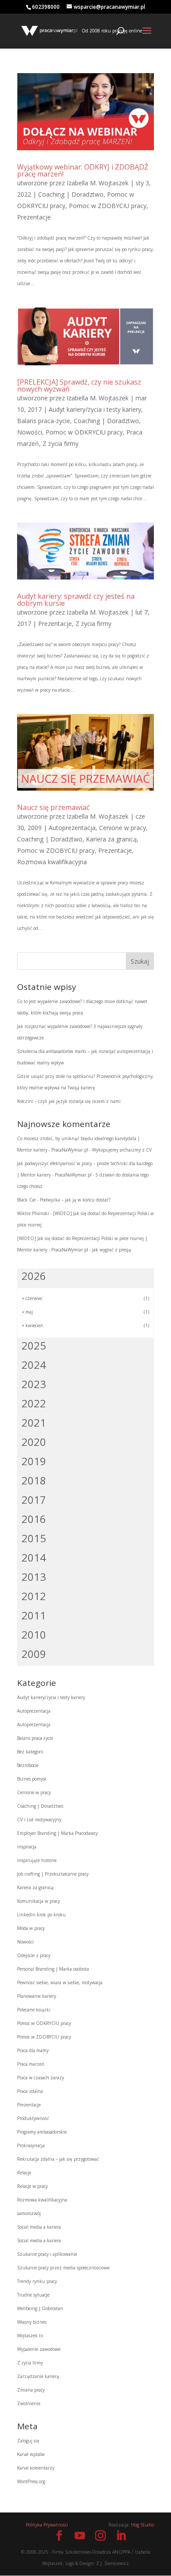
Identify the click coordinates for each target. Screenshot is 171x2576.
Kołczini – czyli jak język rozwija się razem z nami (69, 1101)
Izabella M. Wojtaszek (98, 183)
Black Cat (27, 1200)
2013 (34, 1577)
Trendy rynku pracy (37, 2281)
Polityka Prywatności (47, 2525)
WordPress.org (31, 2481)
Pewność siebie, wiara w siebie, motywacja (60, 1982)
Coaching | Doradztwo (71, 194)
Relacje (24, 2173)
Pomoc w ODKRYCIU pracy (84, 432)
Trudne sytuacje (33, 2295)
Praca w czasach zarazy (41, 2078)
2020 (34, 1442)
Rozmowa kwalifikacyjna (52, 862)
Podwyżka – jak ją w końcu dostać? (75, 1200)
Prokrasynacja (31, 2145)
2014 (34, 1557)
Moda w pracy (31, 1928)
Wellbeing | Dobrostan (40, 2308)
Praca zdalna (30, 2091)
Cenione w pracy (123, 828)
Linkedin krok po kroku (41, 1915)
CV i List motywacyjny (39, 1820)
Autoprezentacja (72, 828)
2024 (34, 1365)
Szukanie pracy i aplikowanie (47, 2254)
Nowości (30, 432)
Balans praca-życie (44, 421)
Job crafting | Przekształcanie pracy (53, 1874)
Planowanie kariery (37, 1996)
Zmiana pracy (31, 2390)
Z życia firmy (61, 443)
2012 (34, 1596)
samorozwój (29, 2213)
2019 (34, 1461)
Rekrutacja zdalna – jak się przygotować (58, 2159)
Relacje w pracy (32, 2186)
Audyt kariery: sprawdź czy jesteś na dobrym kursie (76, 600)
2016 (34, 1519)
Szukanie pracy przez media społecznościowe (63, 2268)
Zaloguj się (28, 2441)
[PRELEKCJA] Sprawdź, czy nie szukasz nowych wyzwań (79, 385)
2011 (34, 1615)
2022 (34, 1403)
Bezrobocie (28, 1765)
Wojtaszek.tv (30, 2336)
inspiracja (27, 1847)
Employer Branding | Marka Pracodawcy (57, 1833)
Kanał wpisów (31, 2454)
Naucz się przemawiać (53, 807)
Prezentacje (34, 217)
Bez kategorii (30, 1752)
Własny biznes (32, 2322)
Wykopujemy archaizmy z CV (122, 1150)
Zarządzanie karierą (38, 2376)
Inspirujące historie (37, 1860)
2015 (34, 1538)
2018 (34, 1480)
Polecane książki (34, 2010)
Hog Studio (142, 2525)
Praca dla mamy (33, 2050)
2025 (34, 1345)
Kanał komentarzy (36, 2468)
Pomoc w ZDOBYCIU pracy (108, 206)
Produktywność (33, 2118)
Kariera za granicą (111, 839)
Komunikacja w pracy (39, 1901)
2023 (34, 1384)
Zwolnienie (29, 2403)
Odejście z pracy (34, 1955)
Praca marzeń (31, 2064)
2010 (34, 1634)
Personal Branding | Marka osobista (53, 1969)
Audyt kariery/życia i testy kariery (95, 409)
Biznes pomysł (32, 1779)
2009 (34, 1654)
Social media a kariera (39, 2227)
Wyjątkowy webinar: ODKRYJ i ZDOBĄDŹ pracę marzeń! (83, 170)
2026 (34, 1276)
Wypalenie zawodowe (39, 2349)
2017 (34, 1500)
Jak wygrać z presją (112, 1250)
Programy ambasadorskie (42, 2132)
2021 (34, 1422)
